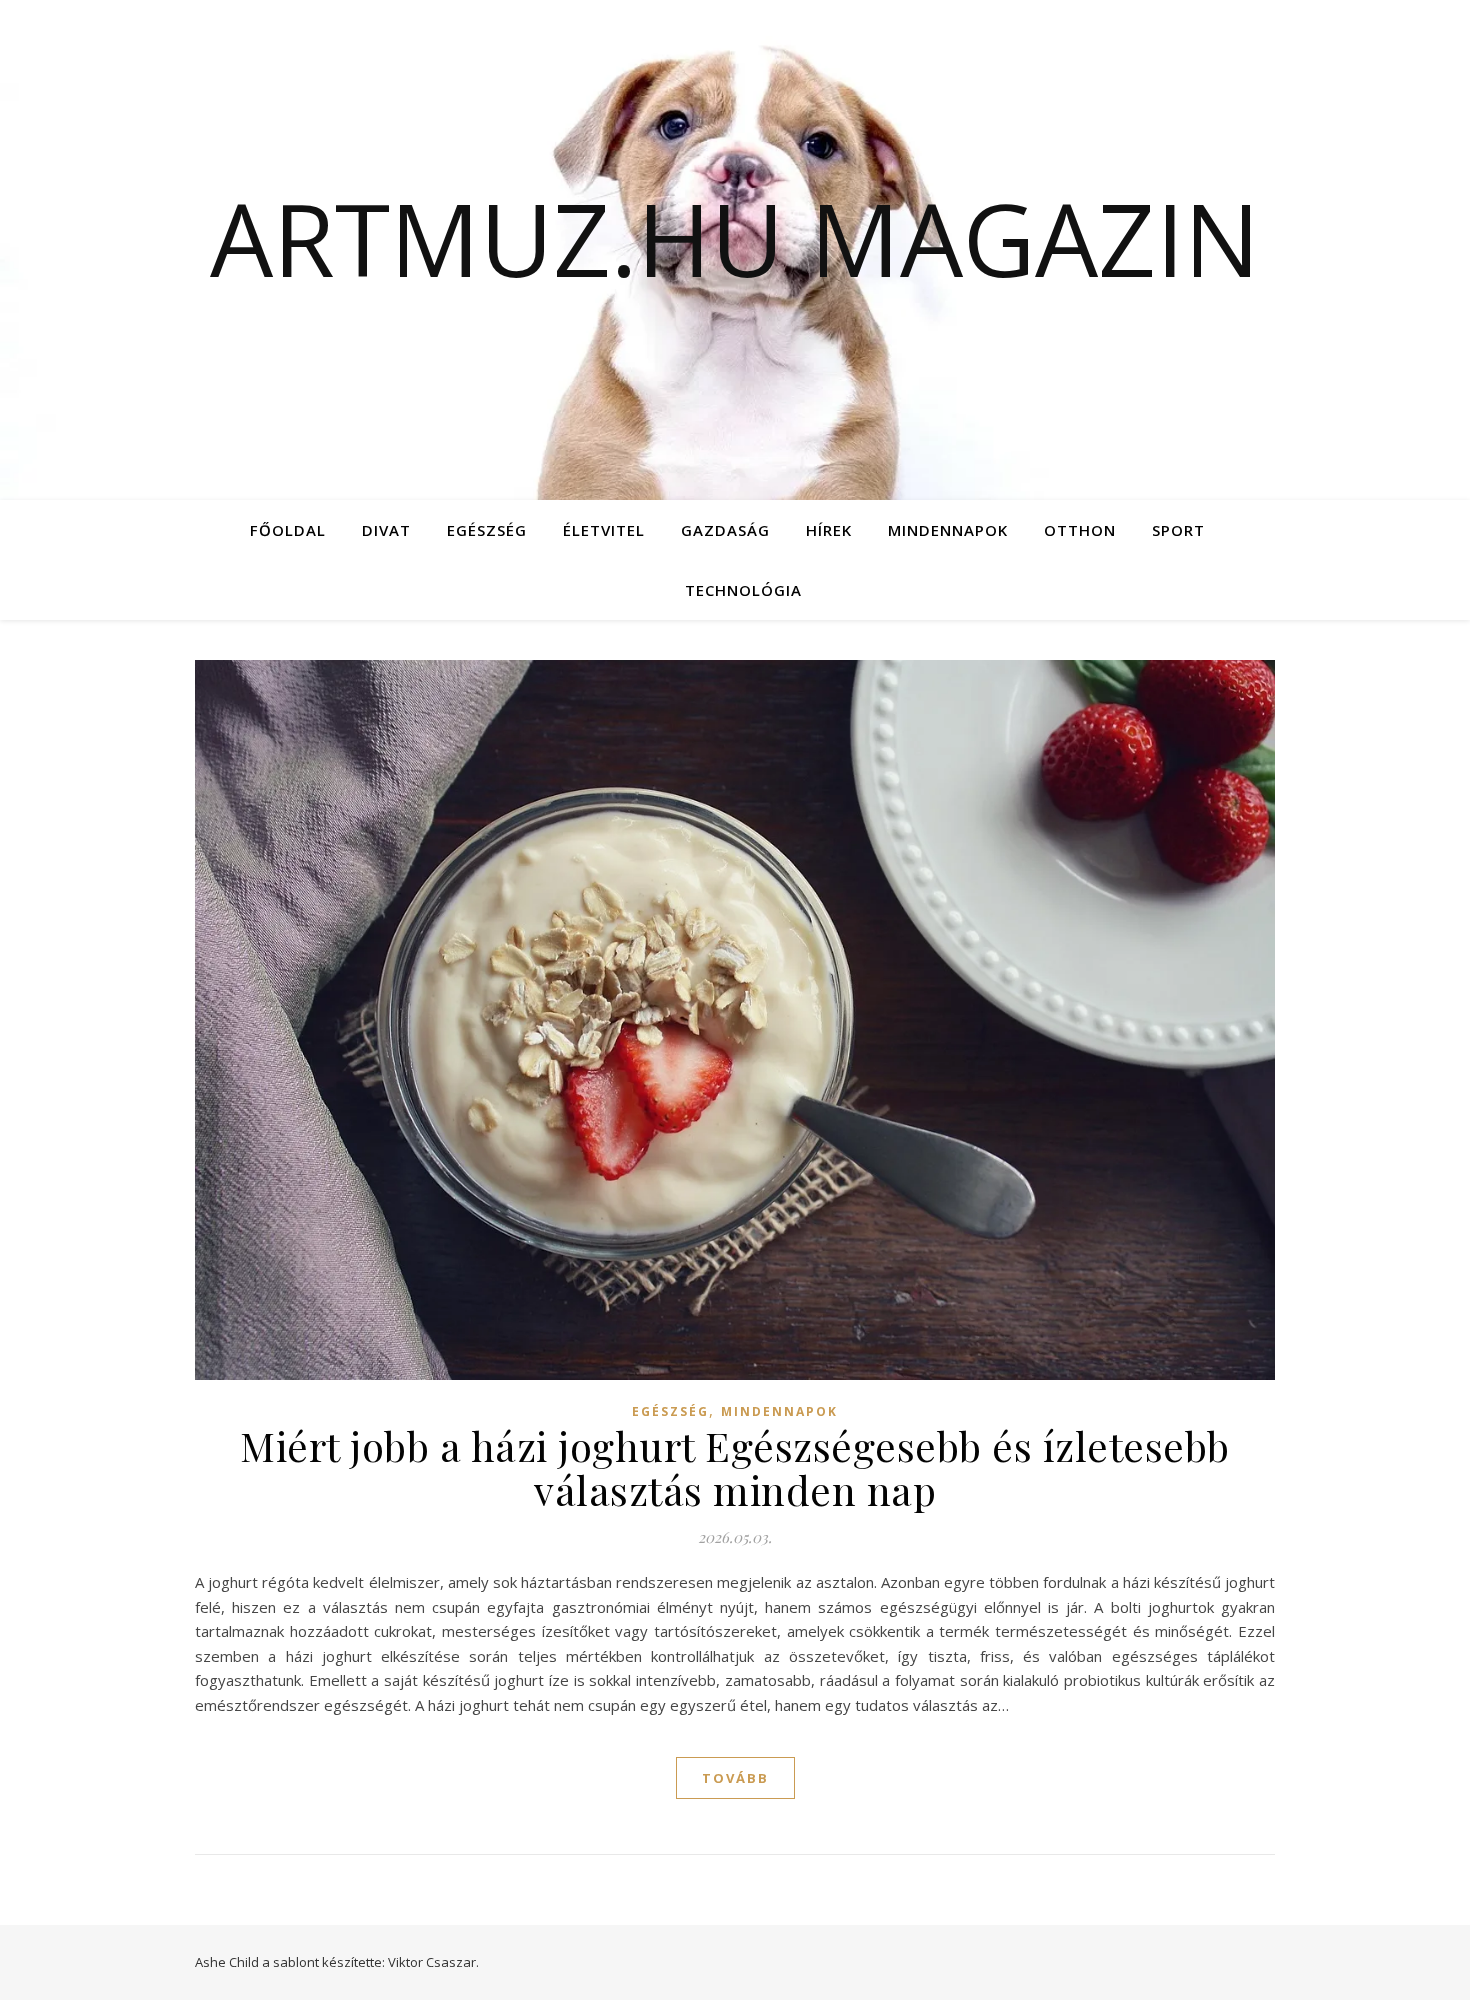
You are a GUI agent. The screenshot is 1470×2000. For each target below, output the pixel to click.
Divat (386, 530)
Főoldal (288, 530)
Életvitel (604, 530)
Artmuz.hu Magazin (735, 238)
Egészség (487, 530)
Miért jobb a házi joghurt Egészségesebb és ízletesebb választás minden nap (735, 1467)
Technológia (743, 590)
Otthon (1080, 530)
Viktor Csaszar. (433, 1962)
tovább (735, 1778)
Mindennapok (948, 530)
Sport (1178, 530)
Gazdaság (725, 530)
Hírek (829, 530)
